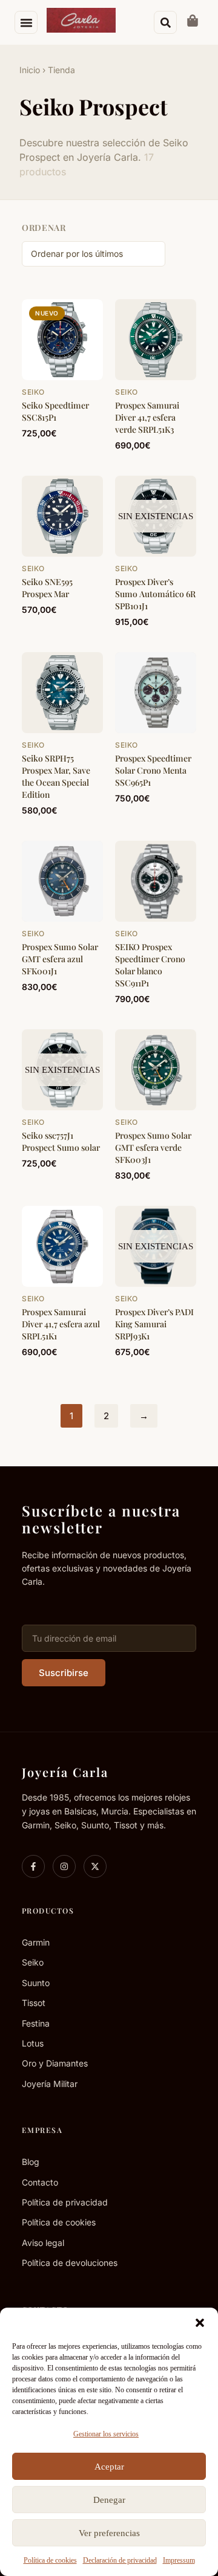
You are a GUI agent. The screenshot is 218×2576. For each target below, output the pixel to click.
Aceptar (109, 2467)
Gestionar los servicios (106, 2434)
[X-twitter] (95, 1866)
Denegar (109, 2500)
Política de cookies (50, 2560)
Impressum (179, 2560)
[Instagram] (64, 1866)
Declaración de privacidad (120, 2560)
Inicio (30, 70)
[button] (200, 2323)
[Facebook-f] (33, 1866)
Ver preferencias (109, 2533)
